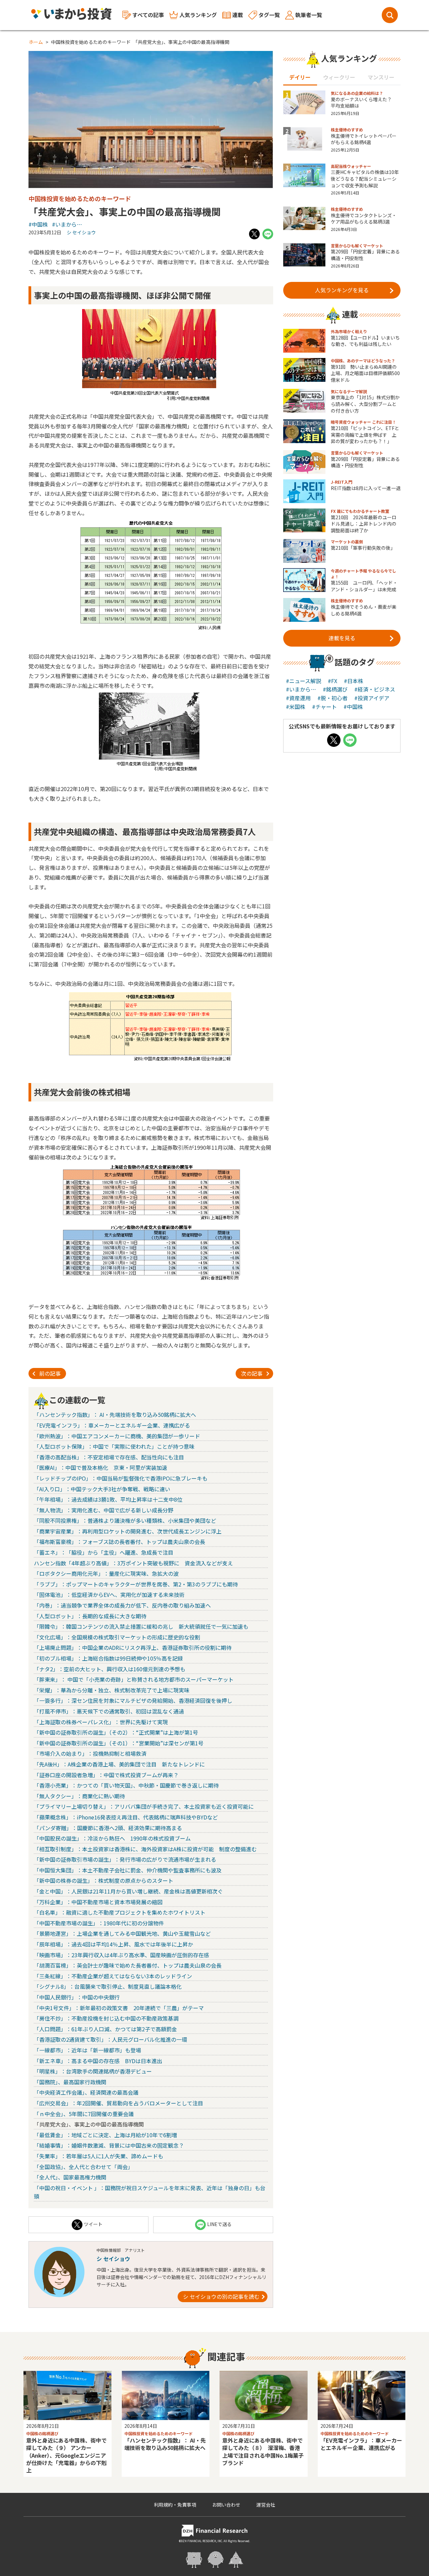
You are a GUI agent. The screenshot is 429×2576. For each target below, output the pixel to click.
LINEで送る (219, 2224)
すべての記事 (148, 15)
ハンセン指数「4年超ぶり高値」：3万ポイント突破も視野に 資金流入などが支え (133, 1563)
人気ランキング (198, 15)
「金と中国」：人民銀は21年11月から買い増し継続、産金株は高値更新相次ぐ (128, 1891)
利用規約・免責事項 (175, 2505)
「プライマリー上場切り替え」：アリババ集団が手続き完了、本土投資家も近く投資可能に (144, 1806)
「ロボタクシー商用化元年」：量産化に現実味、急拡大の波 (106, 1573)
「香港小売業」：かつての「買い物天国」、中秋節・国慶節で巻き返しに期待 (126, 1785)
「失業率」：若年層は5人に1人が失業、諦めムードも (99, 2156)
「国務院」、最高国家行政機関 (70, 2082)
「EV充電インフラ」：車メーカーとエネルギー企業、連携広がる (112, 1425)
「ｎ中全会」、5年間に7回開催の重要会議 (84, 2114)
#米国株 (296, 707)
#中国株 (38, 224)
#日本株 (354, 681)
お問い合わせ (226, 2505)
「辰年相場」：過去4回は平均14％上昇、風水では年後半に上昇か (113, 1944)
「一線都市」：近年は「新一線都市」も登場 (87, 2050)
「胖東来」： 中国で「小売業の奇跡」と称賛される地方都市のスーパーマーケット (134, 1679)
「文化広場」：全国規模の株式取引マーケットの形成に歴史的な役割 (117, 1637)
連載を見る (342, 638)
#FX (332, 681)
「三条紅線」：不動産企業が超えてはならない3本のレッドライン (113, 1976)
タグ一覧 (269, 15)
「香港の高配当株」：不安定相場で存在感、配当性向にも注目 (109, 1457)
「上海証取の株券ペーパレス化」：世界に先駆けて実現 (101, 1722)
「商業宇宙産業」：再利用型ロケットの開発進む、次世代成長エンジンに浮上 (128, 1531)
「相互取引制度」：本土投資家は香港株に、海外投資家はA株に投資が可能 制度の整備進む (145, 1849)
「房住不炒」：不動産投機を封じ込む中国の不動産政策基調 (106, 2018)
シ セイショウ (81, 232)
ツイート (93, 2224)
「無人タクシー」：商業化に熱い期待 (79, 1796)
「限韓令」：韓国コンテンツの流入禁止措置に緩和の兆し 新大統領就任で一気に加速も (141, 1626)
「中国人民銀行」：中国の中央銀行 (77, 1997)
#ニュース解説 (303, 681)
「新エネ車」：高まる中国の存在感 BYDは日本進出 (98, 2061)
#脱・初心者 (332, 698)
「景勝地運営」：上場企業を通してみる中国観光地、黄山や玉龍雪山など (122, 1933)
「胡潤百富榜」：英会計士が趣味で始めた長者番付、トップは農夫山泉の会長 (128, 1965)
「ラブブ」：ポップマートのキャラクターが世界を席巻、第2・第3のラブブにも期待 (136, 1584)
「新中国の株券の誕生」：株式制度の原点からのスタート (104, 1880)
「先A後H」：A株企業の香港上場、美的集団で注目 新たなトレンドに (119, 1764)
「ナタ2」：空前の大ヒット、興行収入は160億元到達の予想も (110, 1669)
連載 (238, 15)
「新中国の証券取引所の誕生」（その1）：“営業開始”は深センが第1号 (119, 1743)
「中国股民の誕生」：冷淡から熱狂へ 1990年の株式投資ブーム (112, 1838)
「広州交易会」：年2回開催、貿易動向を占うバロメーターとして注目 (118, 2103)
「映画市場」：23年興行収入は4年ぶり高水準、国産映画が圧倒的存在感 (121, 1955)
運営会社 (266, 2505)
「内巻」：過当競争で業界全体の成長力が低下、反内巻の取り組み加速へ (122, 1605)
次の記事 (252, 1373)
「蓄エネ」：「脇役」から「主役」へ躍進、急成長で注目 (104, 1552)
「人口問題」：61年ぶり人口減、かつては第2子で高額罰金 (105, 2029)
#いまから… (67, 224)
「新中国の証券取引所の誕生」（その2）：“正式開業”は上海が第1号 (116, 1732)
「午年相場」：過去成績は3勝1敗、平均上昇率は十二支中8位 (108, 1499)
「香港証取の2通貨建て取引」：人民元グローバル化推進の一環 (110, 2039)
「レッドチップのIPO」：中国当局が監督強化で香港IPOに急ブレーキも (121, 1478)
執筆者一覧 (309, 15)
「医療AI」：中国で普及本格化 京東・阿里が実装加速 (101, 1467)
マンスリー (381, 77)
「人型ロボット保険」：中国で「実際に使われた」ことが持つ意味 (114, 1446)
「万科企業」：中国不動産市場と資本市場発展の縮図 (98, 1902)
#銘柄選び (335, 689)
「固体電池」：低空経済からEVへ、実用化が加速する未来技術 (109, 1595)
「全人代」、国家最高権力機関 (70, 2177)
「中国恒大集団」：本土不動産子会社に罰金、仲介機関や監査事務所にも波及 (128, 1870)
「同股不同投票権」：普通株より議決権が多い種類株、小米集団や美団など (125, 1520)
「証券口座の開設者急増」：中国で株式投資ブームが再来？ (106, 1775)
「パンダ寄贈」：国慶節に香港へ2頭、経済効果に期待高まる (108, 1828)
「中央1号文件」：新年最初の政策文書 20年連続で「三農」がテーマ (119, 2008)
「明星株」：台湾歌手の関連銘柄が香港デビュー (93, 2071)
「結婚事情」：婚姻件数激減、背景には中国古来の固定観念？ (109, 2145)
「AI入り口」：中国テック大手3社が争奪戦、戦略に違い (102, 1489)
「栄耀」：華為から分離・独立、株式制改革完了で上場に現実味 (112, 1690)
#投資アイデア (372, 698)
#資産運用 (298, 698)
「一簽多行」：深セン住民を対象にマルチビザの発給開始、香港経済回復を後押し (133, 1700)
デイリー (300, 77)
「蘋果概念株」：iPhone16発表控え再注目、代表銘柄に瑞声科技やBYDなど (126, 1817)
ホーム (36, 42)
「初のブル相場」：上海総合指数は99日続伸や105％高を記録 (108, 1658)
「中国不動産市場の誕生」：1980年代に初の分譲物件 (99, 1923)
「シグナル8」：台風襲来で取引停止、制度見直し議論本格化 (108, 1986)
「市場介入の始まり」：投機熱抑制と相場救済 (90, 1753)
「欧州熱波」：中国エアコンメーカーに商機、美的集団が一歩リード (117, 1436)
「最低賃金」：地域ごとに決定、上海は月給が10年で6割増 (105, 2135)
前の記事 (50, 1373)
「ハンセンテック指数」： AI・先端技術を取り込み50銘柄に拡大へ (115, 1415)
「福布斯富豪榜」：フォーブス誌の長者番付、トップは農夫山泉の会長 (119, 1542)
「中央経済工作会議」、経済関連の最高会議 (86, 2092)
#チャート (324, 707)
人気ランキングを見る (342, 290)
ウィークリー (339, 77)
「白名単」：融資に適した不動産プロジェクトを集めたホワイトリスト (120, 1912)
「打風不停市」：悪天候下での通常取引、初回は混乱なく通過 (109, 1711)
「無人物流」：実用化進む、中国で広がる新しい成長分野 (104, 1510)
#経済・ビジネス (375, 689)
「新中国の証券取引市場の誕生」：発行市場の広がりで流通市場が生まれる (125, 1859)
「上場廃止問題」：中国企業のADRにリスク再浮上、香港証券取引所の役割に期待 (133, 1648)
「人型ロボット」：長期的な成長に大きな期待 (90, 1616)
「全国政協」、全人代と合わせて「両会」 (83, 2167)
